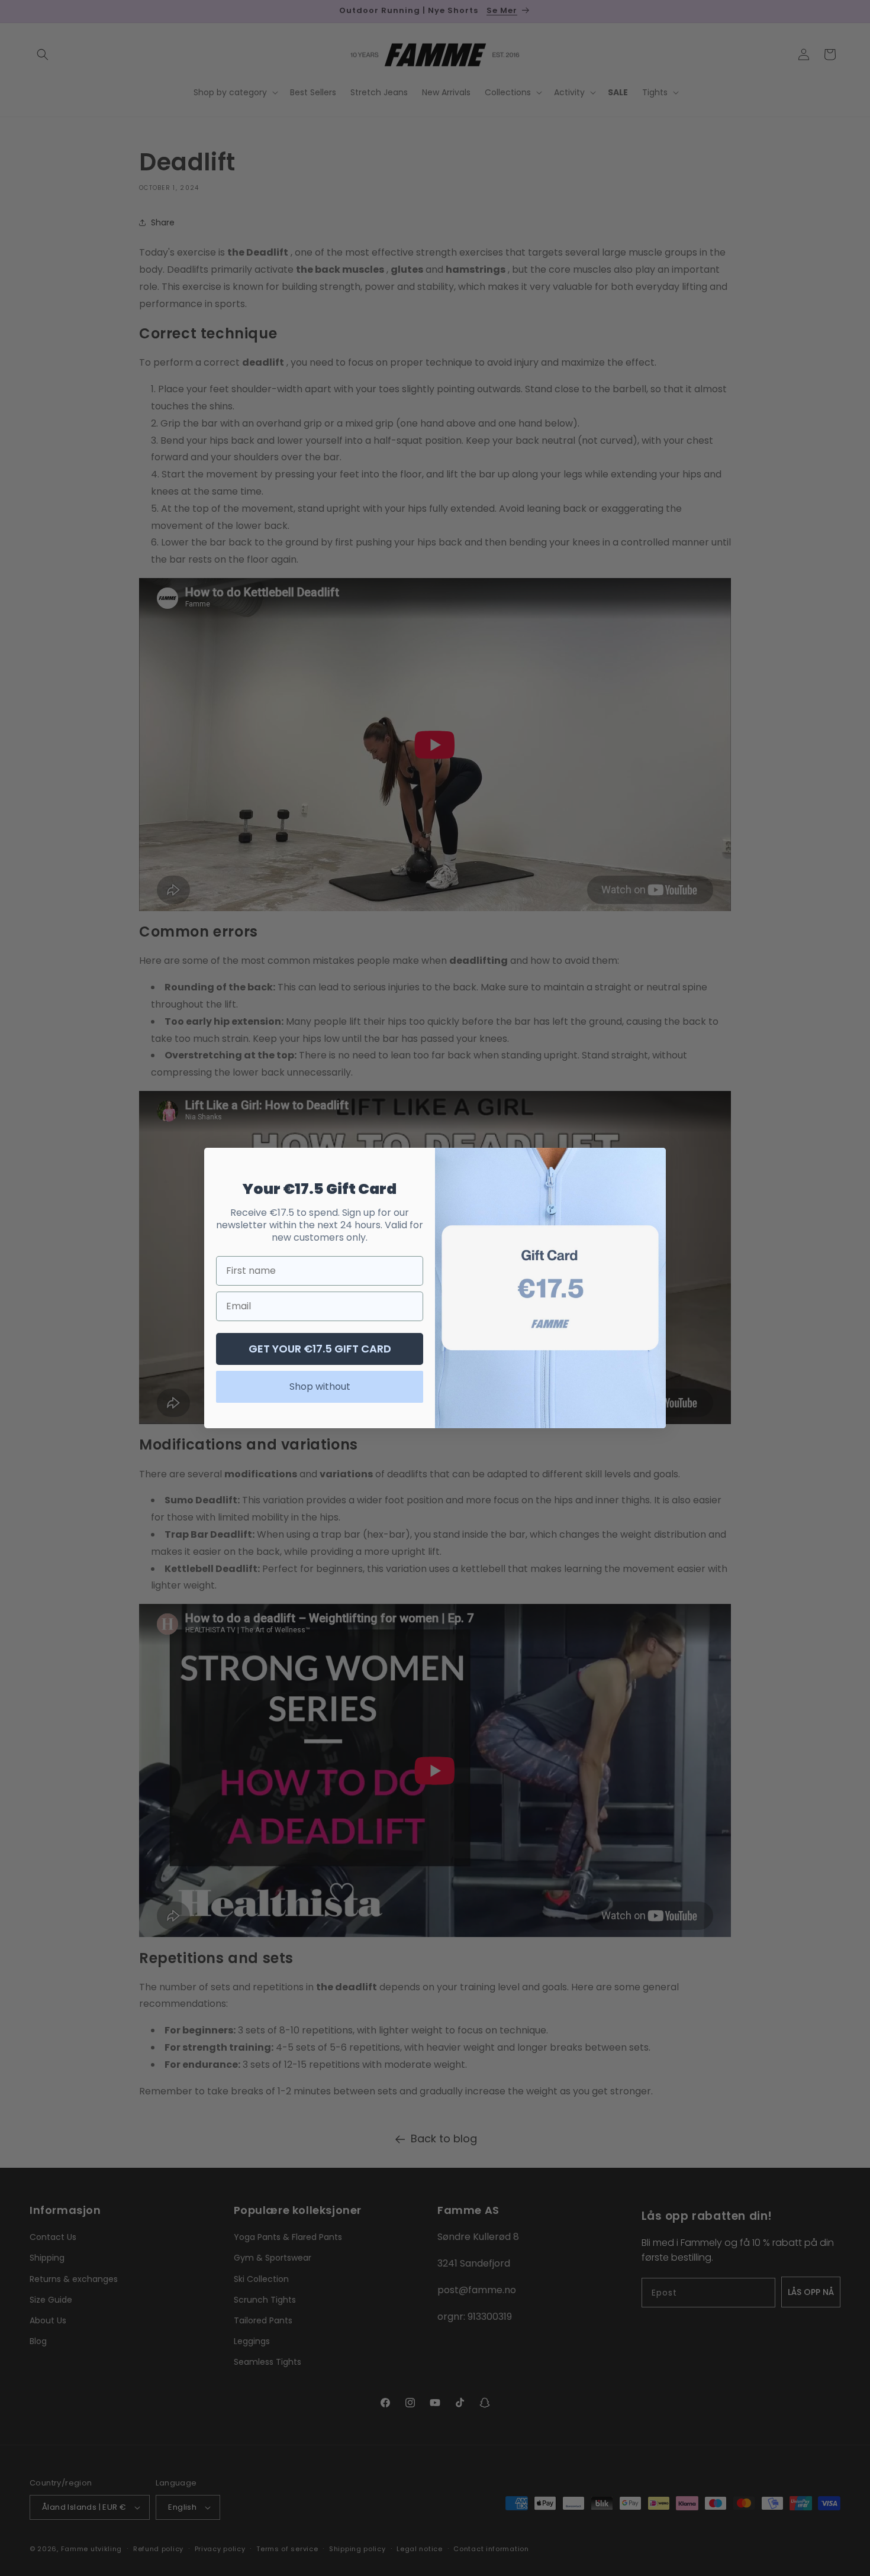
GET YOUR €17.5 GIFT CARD (320, 1349)
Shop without (320, 1387)
